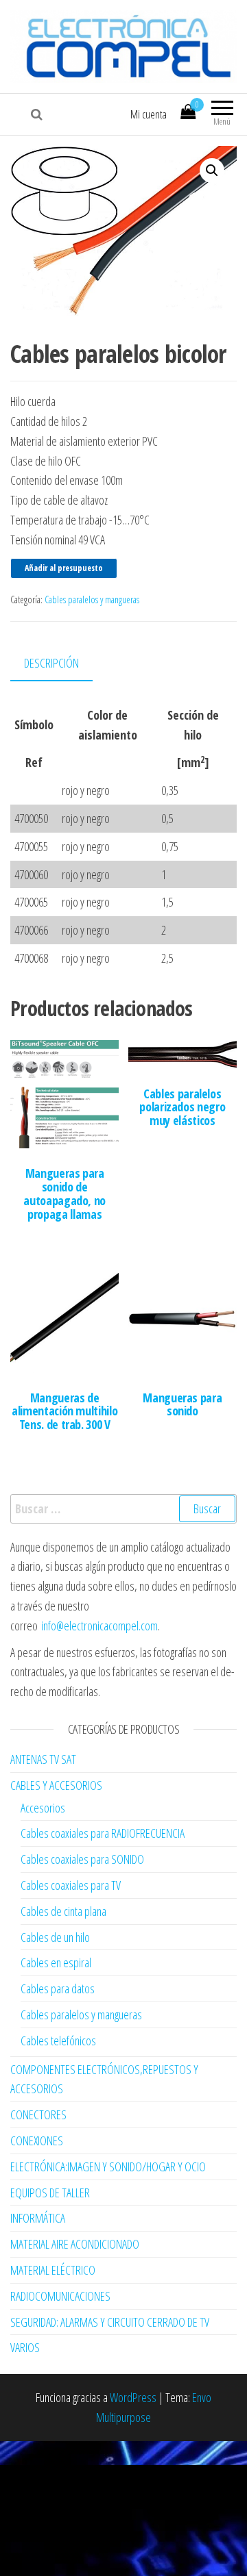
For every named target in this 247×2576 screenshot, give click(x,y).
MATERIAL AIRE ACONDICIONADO (75, 2244)
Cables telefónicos (58, 2041)
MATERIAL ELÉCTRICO (53, 2270)
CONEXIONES (37, 2141)
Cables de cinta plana (63, 1911)
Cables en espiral (56, 1962)
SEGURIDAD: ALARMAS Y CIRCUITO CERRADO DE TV (110, 2322)
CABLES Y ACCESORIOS (56, 1785)
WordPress (133, 2397)
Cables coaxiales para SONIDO (82, 1859)
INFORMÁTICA (38, 2218)
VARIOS (25, 2347)
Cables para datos (58, 1988)
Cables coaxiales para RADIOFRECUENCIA (103, 1833)
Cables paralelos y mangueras (92, 599)
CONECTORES (38, 2114)
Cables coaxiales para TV (71, 1885)
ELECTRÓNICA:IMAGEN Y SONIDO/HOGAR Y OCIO (108, 2167)
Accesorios (43, 1808)
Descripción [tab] (51, 663)
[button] (212, 171)
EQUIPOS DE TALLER (50, 2193)
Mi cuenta (149, 114)
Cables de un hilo (55, 1937)
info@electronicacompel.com (99, 1626)
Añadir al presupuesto (64, 568)
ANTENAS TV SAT (43, 1759)
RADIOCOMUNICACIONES (60, 2296)
